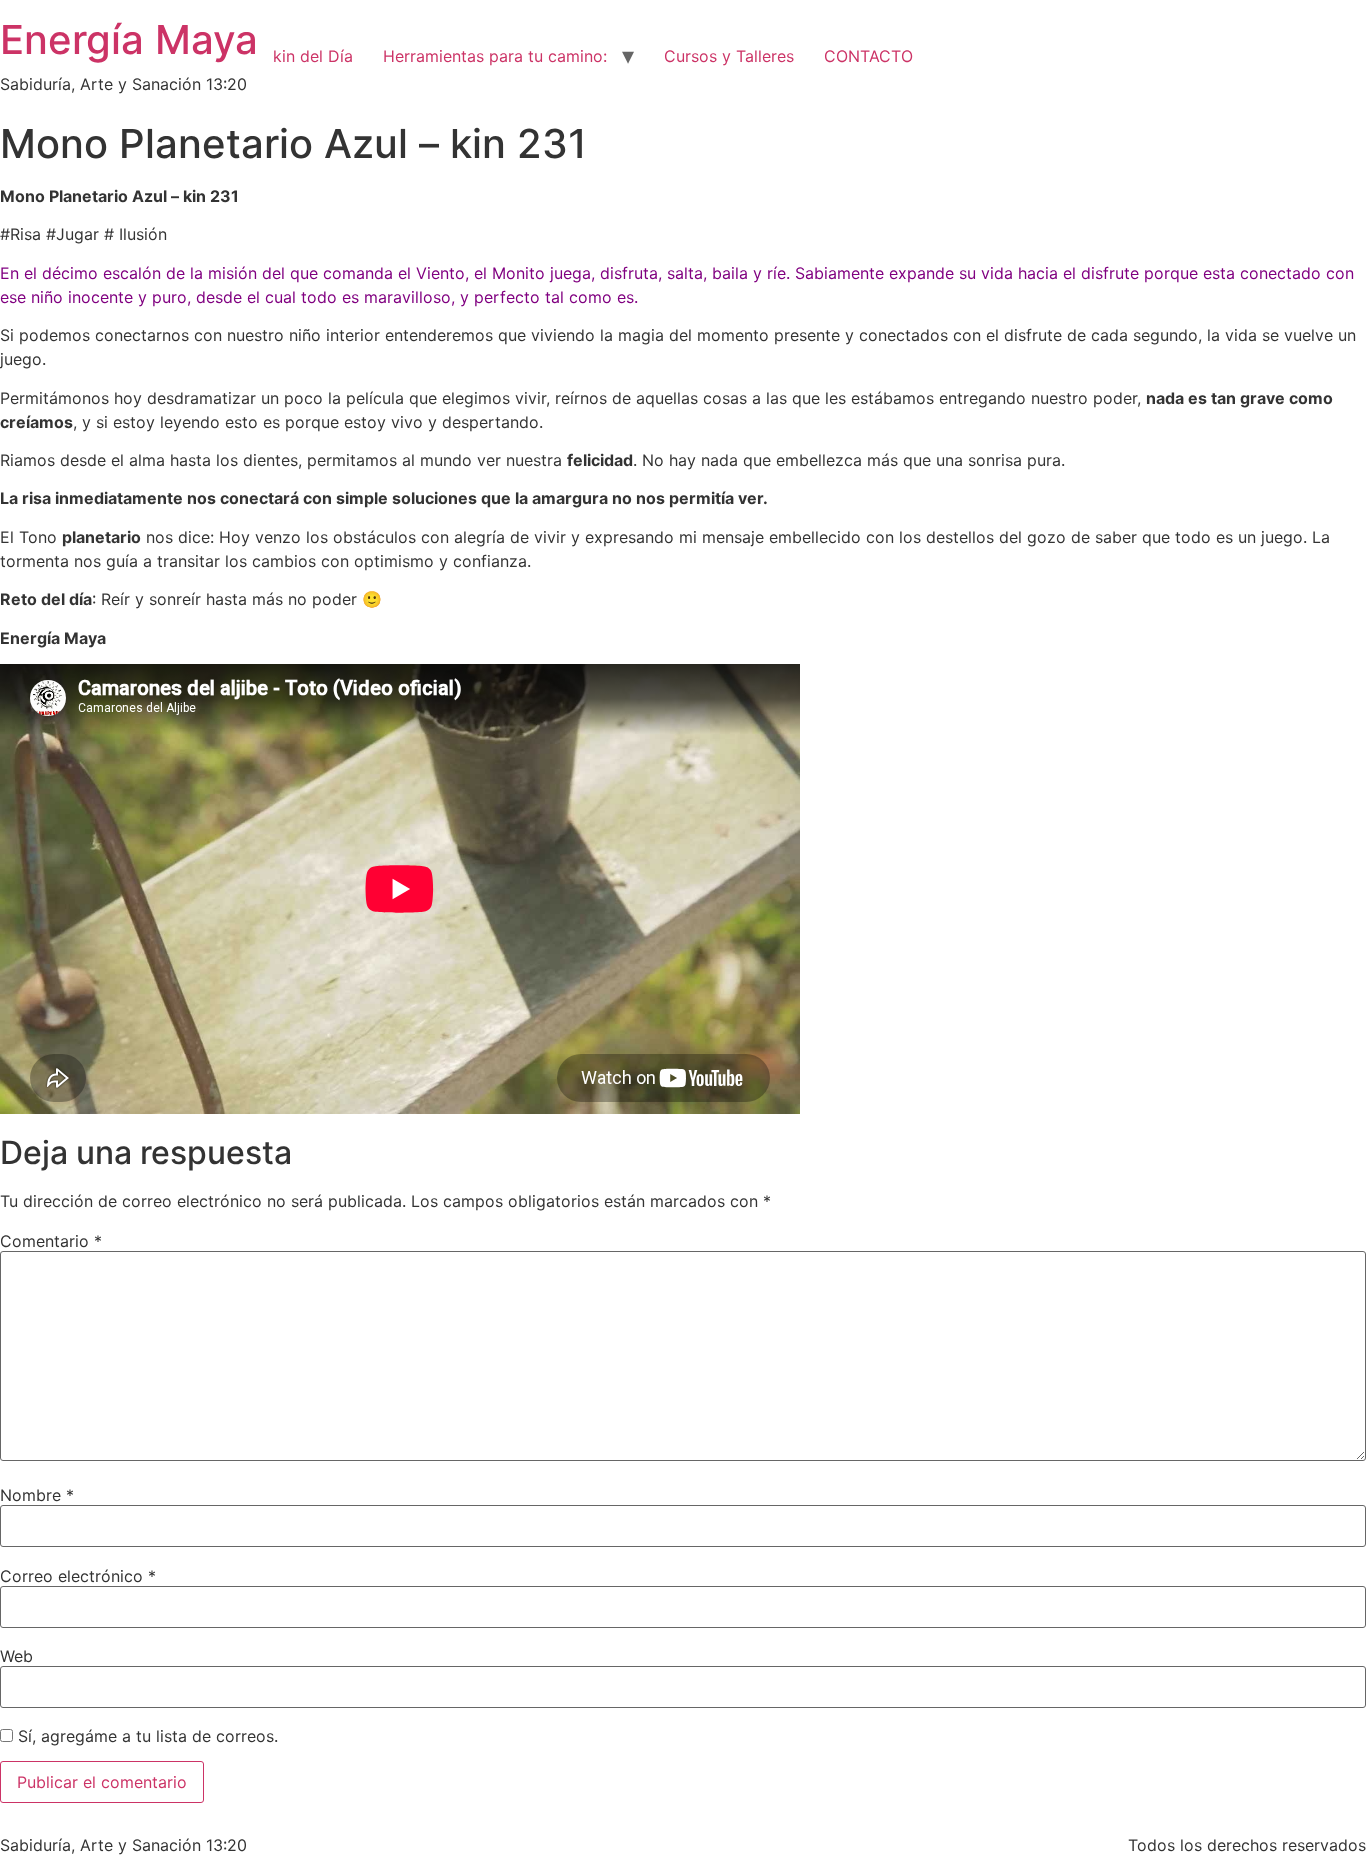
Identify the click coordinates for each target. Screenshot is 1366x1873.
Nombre (37, 1495)
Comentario (51, 1241)
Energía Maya (129, 39)
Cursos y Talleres (729, 56)
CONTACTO (868, 56)
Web (16, 1656)
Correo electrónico (78, 1576)
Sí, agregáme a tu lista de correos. (145, 1736)
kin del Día (313, 56)
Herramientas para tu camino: (495, 56)
